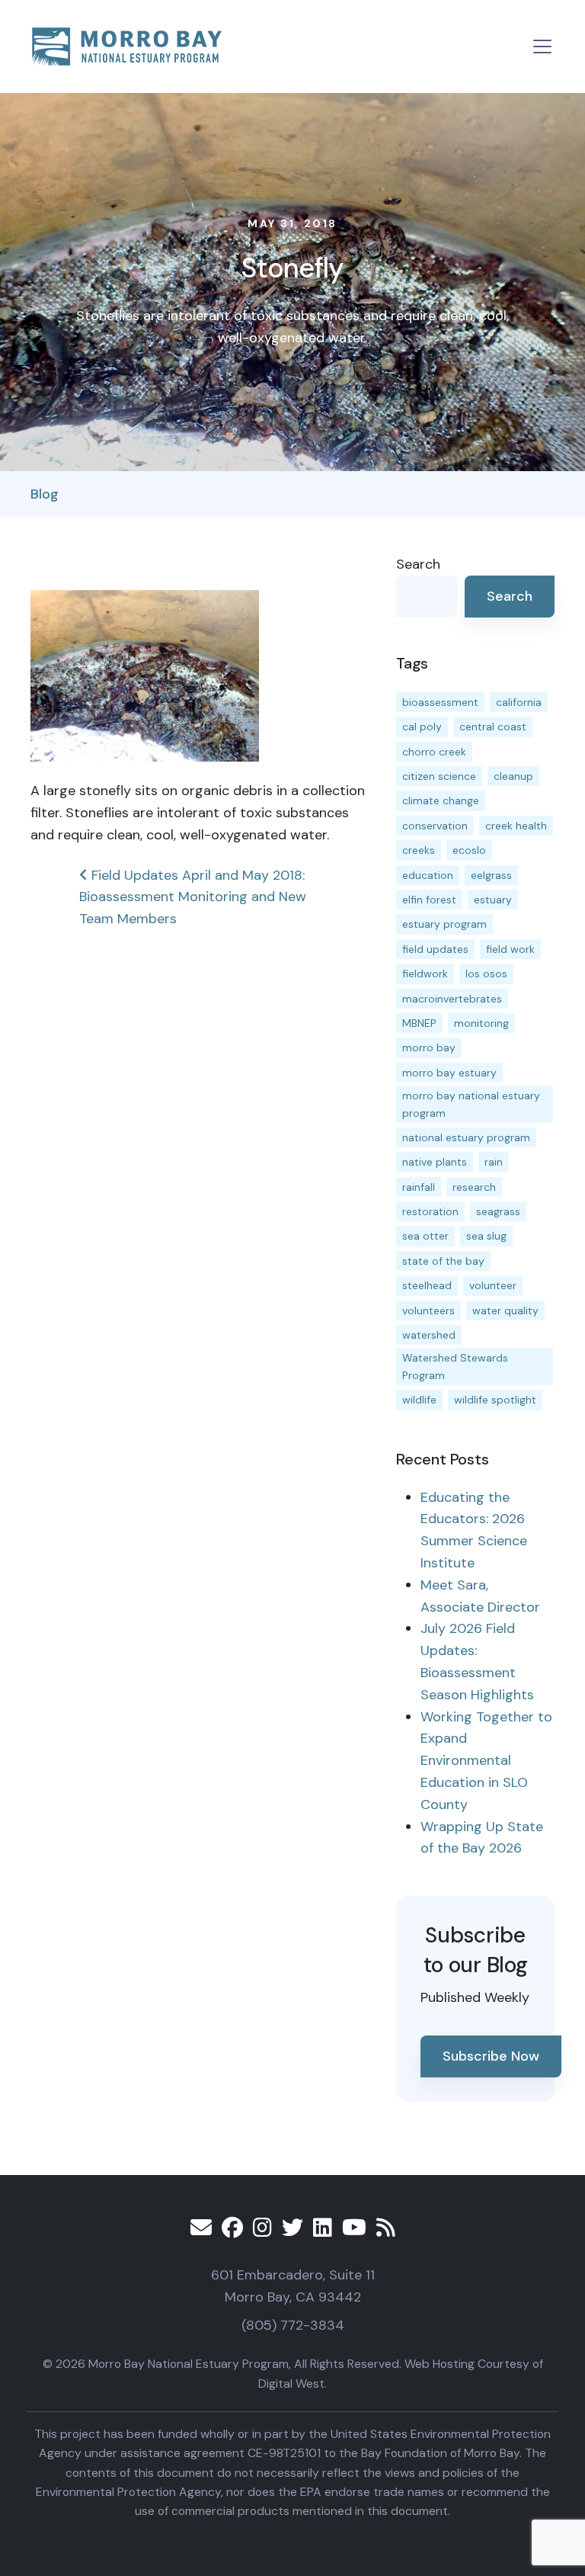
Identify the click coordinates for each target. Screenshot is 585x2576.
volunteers (428, 1310)
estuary (493, 900)
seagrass (498, 1211)
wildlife (419, 1400)
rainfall (419, 1187)
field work (510, 949)
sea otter (425, 1236)
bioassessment (440, 702)
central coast (493, 727)
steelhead (427, 1285)
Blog (45, 494)
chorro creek (434, 752)
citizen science (439, 776)
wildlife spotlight (495, 1400)
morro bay (429, 1047)
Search (418, 564)
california (519, 702)
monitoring (481, 1023)
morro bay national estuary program (471, 1104)
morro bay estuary (449, 1073)
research (474, 1187)
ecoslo (469, 850)
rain (494, 1162)
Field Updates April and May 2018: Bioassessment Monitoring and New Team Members (193, 897)
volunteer (493, 1285)
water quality (505, 1310)
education (428, 875)
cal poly (422, 727)
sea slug (486, 1236)
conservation (435, 826)
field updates (435, 949)
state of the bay (443, 1261)
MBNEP (419, 1023)
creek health (516, 826)
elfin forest (429, 900)
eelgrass (491, 875)
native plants (435, 1162)
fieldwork (425, 974)
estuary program (444, 924)
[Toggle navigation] (542, 47)
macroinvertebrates (452, 999)
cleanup (513, 776)
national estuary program (466, 1137)
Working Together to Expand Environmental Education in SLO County (486, 1761)
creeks (419, 850)
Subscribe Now (491, 2056)
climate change (441, 800)
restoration (430, 1211)
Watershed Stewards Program (455, 1366)
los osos (486, 974)
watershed (429, 1335)
